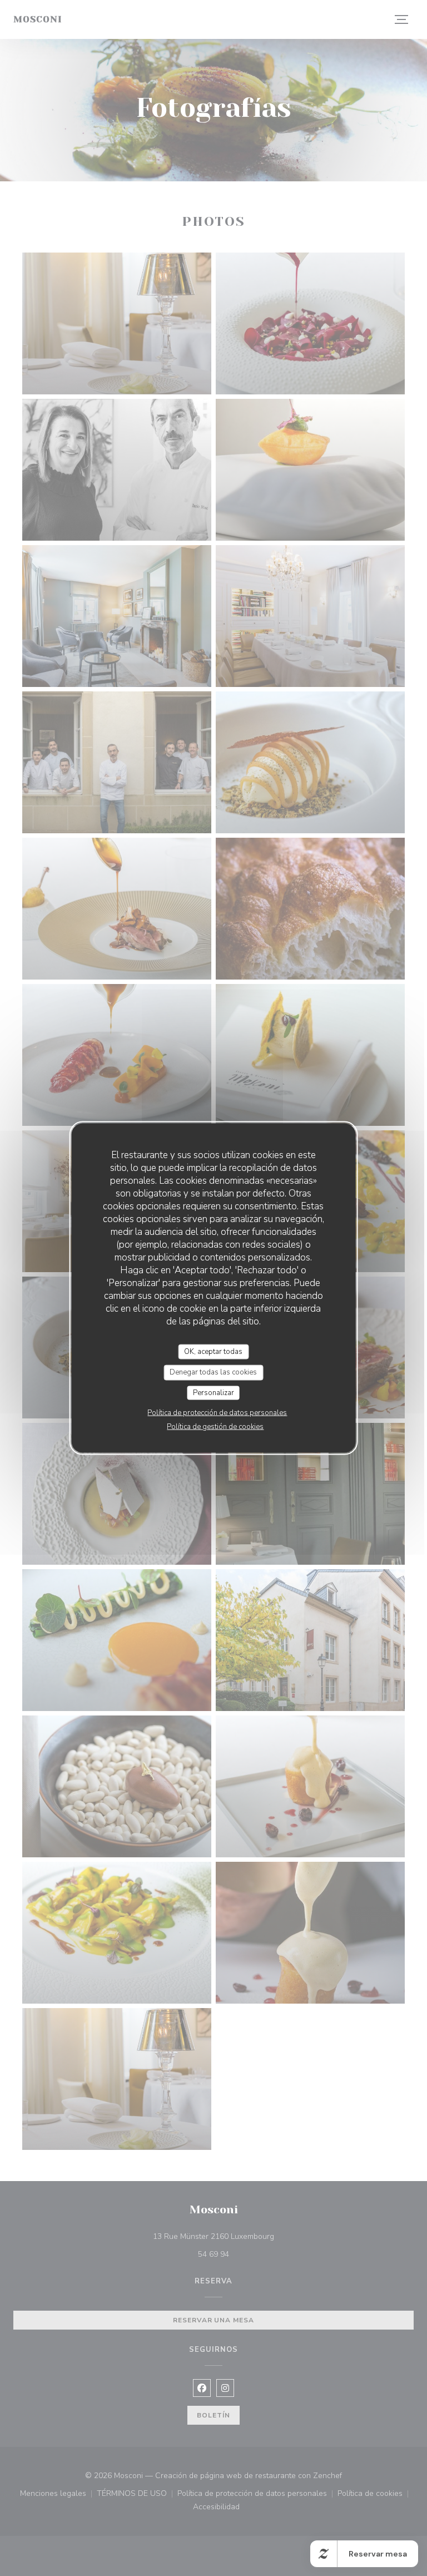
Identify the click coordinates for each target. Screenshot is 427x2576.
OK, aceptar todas (213, 1351)
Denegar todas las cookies (213, 1372)
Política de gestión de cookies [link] (215, 1427)
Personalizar (213, 1392)
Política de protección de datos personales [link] (217, 1413)
